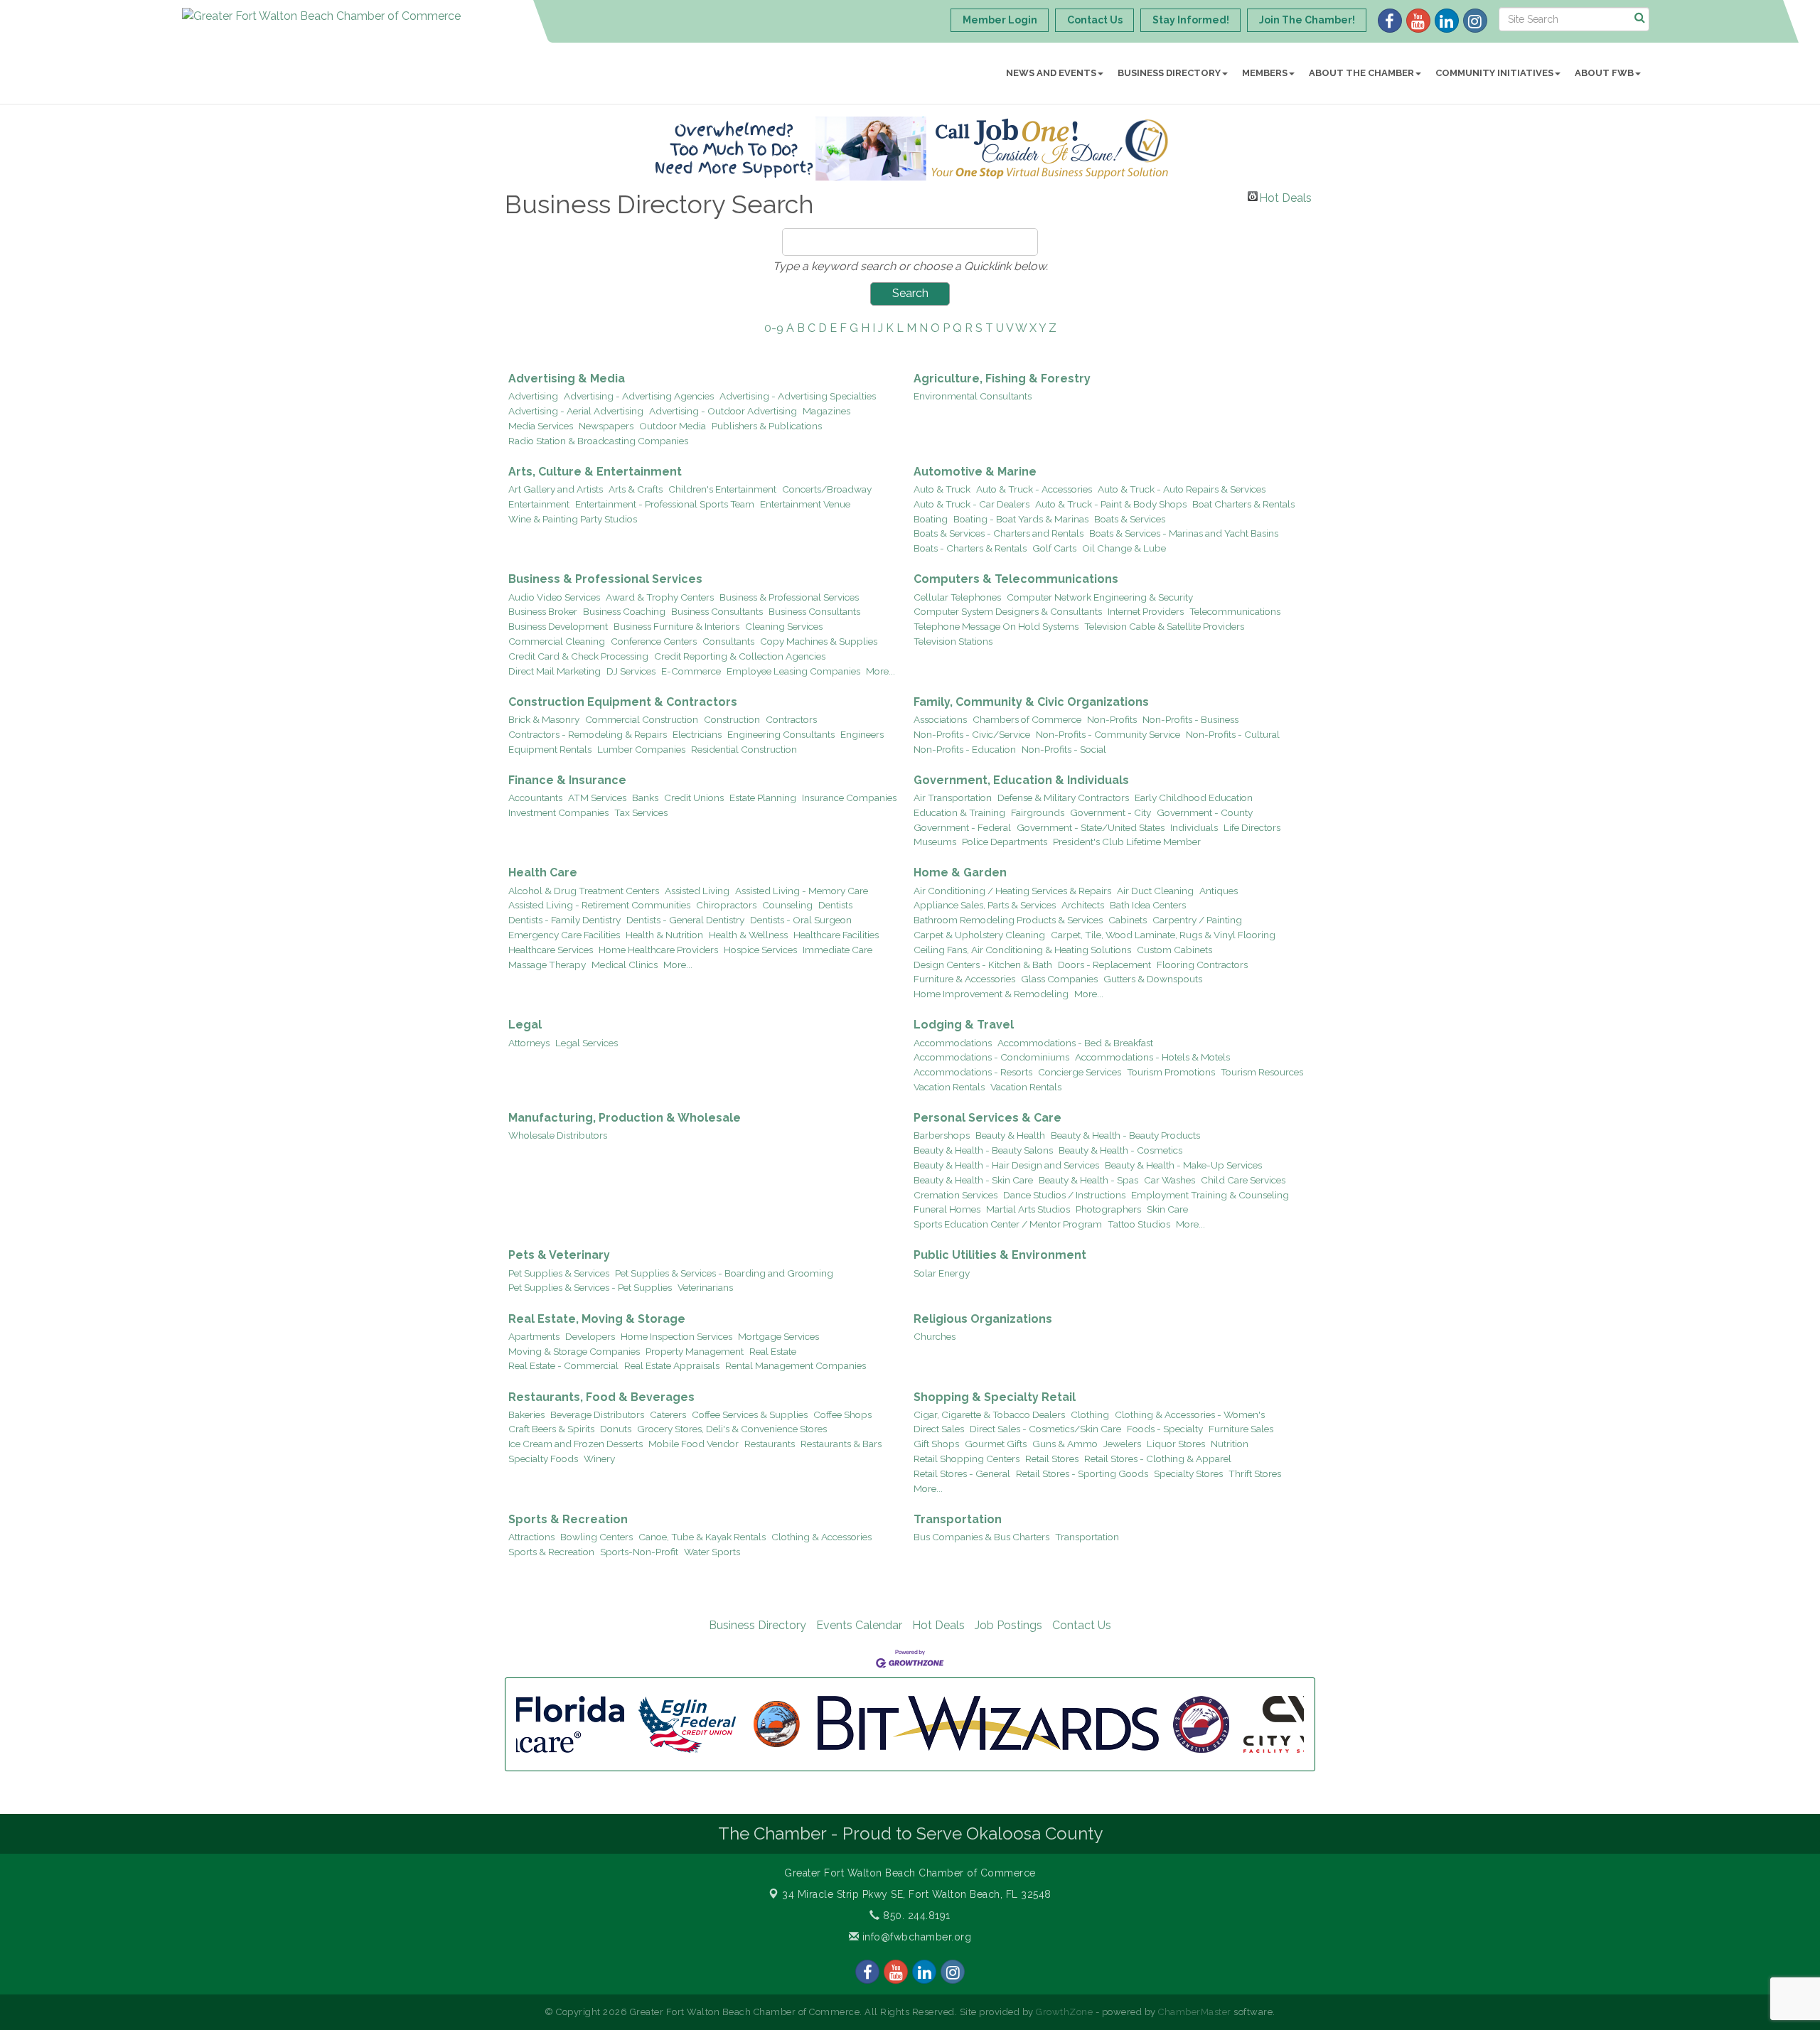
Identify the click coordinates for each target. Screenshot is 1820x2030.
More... (880, 671)
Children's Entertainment (722, 489)
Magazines (826, 411)
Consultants (728, 641)
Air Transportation (953, 797)
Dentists (835, 905)
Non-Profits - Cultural (1233, 734)
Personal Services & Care (987, 1118)
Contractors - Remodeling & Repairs (588, 734)
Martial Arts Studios (1028, 1209)
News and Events (1051, 73)
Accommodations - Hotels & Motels (1152, 1057)
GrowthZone (1064, 2012)
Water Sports (712, 1552)
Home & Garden (960, 872)
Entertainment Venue (805, 504)
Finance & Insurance (567, 780)
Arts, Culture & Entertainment (595, 472)
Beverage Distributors (597, 1414)
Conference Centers (654, 641)
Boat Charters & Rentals (1243, 504)
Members (1265, 73)
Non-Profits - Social (1064, 749)
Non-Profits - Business (1190, 719)
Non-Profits (1112, 719)
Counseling (787, 905)
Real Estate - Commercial (563, 1365)
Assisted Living (697, 891)
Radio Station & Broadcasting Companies (598, 441)
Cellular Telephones (957, 597)
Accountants (535, 797)
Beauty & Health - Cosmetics (1120, 1150)
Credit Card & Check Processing (578, 656)
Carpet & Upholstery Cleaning (979, 935)
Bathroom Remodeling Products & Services (1008, 920)
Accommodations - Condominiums (991, 1057)
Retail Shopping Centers (967, 1459)
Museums (935, 842)
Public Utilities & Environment (1000, 1255)
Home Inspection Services (676, 1336)
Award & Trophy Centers (660, 597)
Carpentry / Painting (1197, 920)
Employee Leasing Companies (793, 671)
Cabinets (1128, 920)
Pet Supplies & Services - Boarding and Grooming (724, 1273)
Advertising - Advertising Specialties (798, 396)
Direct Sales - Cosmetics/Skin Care (1045, 1429)
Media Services (541, 426)
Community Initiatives (1494, 73)
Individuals (1194, 827)
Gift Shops (936, 1444)
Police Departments (1005, 842)
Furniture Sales (1241, 1429)
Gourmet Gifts (996, 1444)
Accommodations (953, 1043)
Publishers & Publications (767, 426)
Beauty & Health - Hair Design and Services (1006, 1165)
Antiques (1219, 891)
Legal (525, 1025)
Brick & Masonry (544, 719)
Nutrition (1230, 1444)
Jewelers (1122, 1444)
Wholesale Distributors (558, 1135)
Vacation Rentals (949, 1087)
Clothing (1090, 1414)
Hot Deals (1285, 196)
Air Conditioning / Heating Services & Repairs (1012, 891)
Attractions (531, 1537)
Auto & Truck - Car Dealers (971, 504)
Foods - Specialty (1165, 1429)
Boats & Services (1130, 519)
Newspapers (606, 426)
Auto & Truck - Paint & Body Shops (1111, 504)
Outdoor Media (673, 426)
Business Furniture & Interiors (676, 626)
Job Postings (1008, 1625)
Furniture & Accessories (964, 979)
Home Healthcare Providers (658, 950)
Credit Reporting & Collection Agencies (740, 656)
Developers (590, 1336)
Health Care (543, 872)
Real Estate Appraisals (672, 1365)
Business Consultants (717, 611)
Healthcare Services (551, 950)
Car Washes (1169, 1180)
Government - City (1110, 812)
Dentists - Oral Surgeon (801, 920)
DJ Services (631, 671)
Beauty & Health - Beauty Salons (983, 1150)
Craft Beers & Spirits (551, 1429)
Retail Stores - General (962, 1473)
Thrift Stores (1255, 1473)
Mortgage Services (778, 1336)
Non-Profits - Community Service (1108, 734)
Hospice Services (760, 950)
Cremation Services (955, 1195)
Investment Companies (558, 812)
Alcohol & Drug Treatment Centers (584, 891)
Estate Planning (763, 797)
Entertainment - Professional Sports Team (665, 504)
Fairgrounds (1038, 812)
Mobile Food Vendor (694, 1444)
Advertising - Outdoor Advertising (723, 411)
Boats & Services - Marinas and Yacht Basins (1184, 533)
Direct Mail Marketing (555, 671)
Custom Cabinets (1174, 950)
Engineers (862, 734)
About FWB (1604, 73)
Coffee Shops (842, 1414)
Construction (732, 719)
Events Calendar (859, 1625)
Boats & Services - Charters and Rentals (999, 533)
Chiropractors (726, 905)
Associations (940, 719)
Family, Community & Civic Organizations (1031, 702)
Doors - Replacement (1104, 965)
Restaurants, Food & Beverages (601, 1397)
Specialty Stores (1188, 1473)
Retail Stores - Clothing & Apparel (1158, 1459)
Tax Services (641, 812)
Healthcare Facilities (836, 935)
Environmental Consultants (973, 396)
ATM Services (597, 797)
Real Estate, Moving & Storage (597, 1319)
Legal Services (587, 1043)
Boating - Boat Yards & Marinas (1021, 519)
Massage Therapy (547, 965)
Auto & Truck (942, 489)
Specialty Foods (543, 1459)
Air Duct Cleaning (1155, 891)
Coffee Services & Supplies (750, 1414)
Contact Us (1082, 1625)
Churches (935, 1336)
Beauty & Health (1010, 1135)
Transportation (958, 1519)
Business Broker (543, 611)
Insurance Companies (849, 797)
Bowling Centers (596, 1537)
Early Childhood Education (1194, 797)
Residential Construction (744, 749)
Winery (599, 1459)
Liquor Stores (1176, 1444)
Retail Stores (1052, 1459)
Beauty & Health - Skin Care (973, 1180)
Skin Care (1167, 1209)
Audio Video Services (554, 597)
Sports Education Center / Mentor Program (1008, 1224)
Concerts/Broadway (827, 489)
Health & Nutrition (664, 935)
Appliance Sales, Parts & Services (985, 905)
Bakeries (526, 1414)
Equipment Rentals (550, 749)
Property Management (695, 1351)
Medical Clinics (625, 965)
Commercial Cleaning (557, 641)
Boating (931, 519)
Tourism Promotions (1171, 1072)
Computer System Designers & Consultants (1008, 611)
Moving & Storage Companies (574, 1351)
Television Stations (953, 641)
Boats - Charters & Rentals (970, 548)
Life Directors (1252, 827)
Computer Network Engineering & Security (1100, 597)
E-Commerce (691, 671)
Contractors (791, 719)
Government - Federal (962, 827)
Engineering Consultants (781, 734)
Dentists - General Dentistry (685, 920)
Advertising (533, 396)
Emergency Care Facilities (564, 935)
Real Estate (773, 1351)
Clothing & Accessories (821, 1537)
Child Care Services (1243, 1180)
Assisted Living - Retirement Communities (599, 905)
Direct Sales (939, 1429)
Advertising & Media (567, 378)
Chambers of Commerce (1027, 719)
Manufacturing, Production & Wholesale (625, 1118)
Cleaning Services (784, 626)
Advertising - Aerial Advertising (576, 411)
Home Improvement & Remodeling (991, 994)
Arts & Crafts (636, 489)
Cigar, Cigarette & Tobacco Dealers (989, 1414)
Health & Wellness (748, 935)
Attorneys (529, 1043)
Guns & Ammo (1065, 1444)
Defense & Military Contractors (1063, 797)
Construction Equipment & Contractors (623, 702)
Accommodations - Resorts (973, 1072)
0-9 (774, 328)
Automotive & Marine (975, 472)
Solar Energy (942, 1273)
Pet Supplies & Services (559, 1273)
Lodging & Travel (964, 1025)
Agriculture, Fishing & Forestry (1002, 378)
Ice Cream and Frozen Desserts (576, 1444)
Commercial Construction (642, 719)
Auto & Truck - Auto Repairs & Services (1182, 489)
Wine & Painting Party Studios (573, 519)
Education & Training (959, 812)
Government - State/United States (1091, 827)
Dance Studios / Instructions (1064, 1195)
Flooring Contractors (1202, 965)
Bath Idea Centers (1148, 905)
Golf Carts (1054, 548)
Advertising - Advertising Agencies (639, 396)
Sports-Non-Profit (639, 1552)
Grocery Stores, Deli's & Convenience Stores (732, 1429)
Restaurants (770, 1444)
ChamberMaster (1195, 2012)
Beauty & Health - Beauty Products (1125, 1135)
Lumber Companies (641, 749)
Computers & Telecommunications (1016, 579)
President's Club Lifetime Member (1127, 842)
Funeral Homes (947, 1209)
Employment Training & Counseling (1210, 1195)
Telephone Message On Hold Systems (996, 626)
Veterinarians (705, 1287)
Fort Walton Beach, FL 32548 (917, 1894)
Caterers (668, 1414)
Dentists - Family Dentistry (564, 920)
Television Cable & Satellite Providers (1164, 626)
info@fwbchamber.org (915, 1937)
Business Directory (1169, 73)
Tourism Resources (1262, 1072)
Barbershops (942, 1135)
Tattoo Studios (1139, 1224)
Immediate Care (837, 950)
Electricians (697, 734)
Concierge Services (1080, 1072)
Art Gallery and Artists (556, 489)
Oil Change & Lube (1124, 548)
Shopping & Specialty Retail (995, 1397)
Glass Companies (1059, 979)
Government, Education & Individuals (1021, 780)
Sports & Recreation (568, 1519)
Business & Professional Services (605, 579)
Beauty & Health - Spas (1088, 1180)
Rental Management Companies (796, 1365)
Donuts (616, 1429)
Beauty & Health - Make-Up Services (1183, 1165)
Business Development (558, 626)
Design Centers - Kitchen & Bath (983, 965)
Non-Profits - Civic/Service (972, 734)
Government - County (1205, 812)
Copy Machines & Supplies (819, 641)
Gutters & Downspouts (1153, 979)
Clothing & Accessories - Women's (1190, 1414)
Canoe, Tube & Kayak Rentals (702, 1537)
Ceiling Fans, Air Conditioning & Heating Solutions (1022, 950)
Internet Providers (1146, 611)
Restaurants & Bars (841, 1444)
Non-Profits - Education (965, 749)
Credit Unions (694, 797)
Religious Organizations (983, 1319)
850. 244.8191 (915, 1916)
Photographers (1108, 1209)
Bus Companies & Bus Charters (981, 1537)
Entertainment (539, 504)
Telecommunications (1235, 611)
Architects (1083, 905)
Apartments (534, 1336)
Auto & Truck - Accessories (1034, 489)
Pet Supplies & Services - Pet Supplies (590, 1287)
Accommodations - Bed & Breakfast (1075, 1043)
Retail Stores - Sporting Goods (1082, 1473)
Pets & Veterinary (559, 1255)
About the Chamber (1361, 73)
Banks (645, 797)
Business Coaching (624, 611)
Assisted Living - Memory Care (802, 891)
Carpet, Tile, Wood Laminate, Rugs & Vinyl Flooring (1163, 935)
